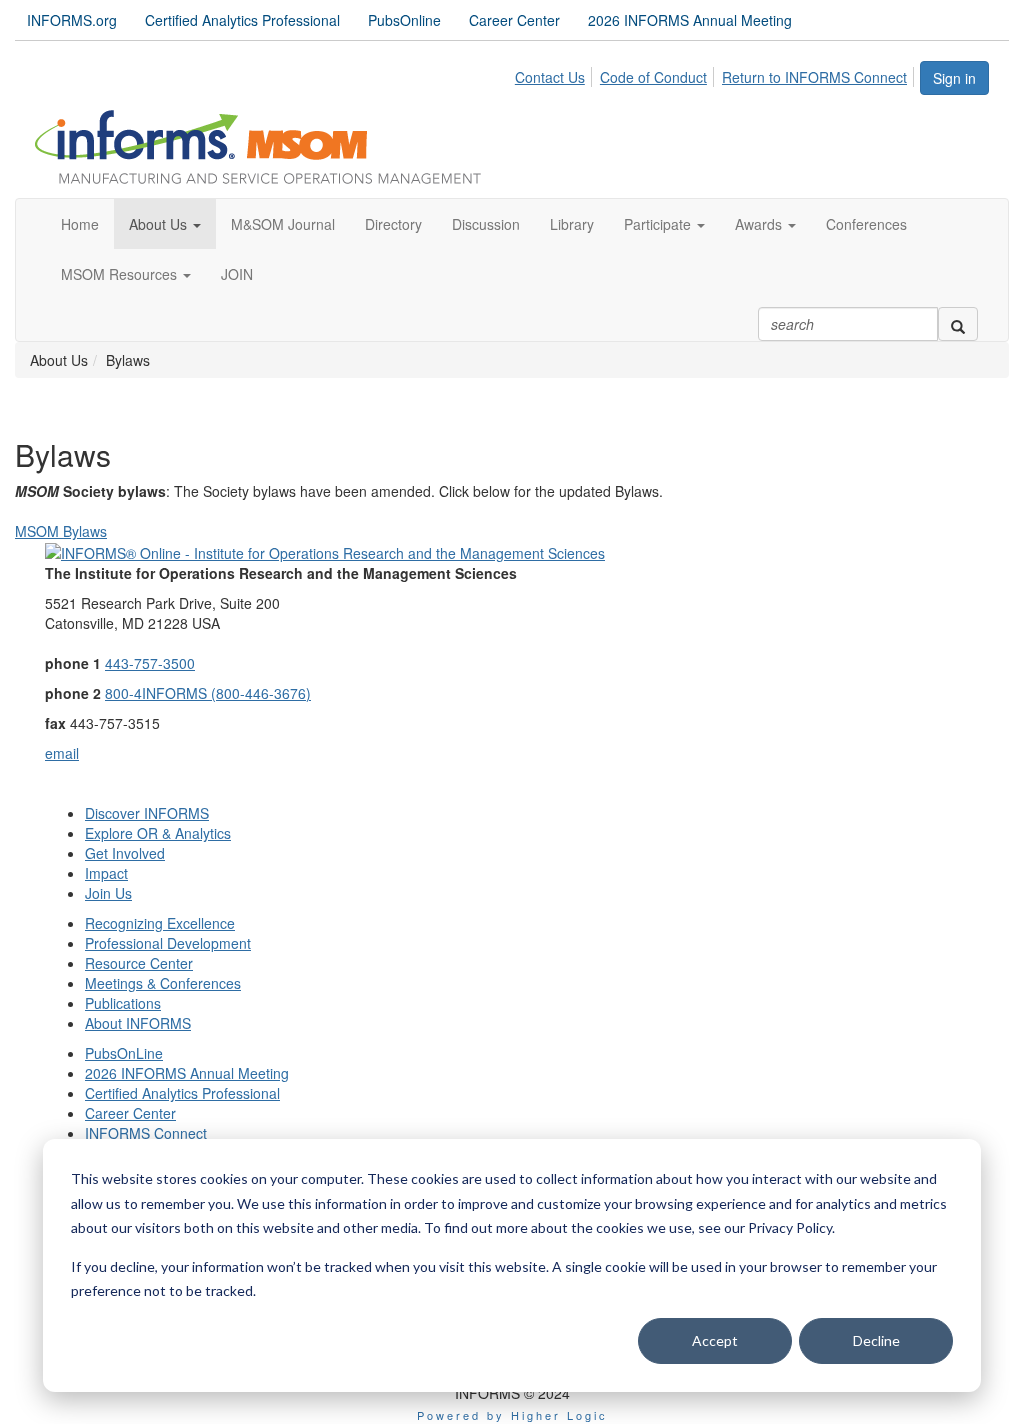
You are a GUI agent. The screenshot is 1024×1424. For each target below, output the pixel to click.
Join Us (108, 893)
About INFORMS (138, 1023)
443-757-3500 (150, 663)
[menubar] (716, 74)
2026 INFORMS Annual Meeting (690, 20)
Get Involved (125, 853)
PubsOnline (404, 20)
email (62, 753)
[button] (165, 224)
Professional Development (168, 943)
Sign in (954, 78)
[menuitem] (555, 74)
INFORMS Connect (146, 1133)
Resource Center (139, 963)
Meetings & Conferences (163, 983)
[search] (958, 324)
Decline (876, 1340)
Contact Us (550, 77)
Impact (106, 873)
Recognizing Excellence (160, 923)
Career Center (514, 20)
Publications (123, 1003)
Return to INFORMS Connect (814, 77)
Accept (715, 1340)
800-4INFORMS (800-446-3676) (208, 693)
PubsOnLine (124, 1053)
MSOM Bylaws (61, 531)
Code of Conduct (653, 77)
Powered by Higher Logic (512, 1415)
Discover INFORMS (147, 813)
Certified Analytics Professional (242, 20)
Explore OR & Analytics (158, 833)
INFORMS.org (72, 20)
